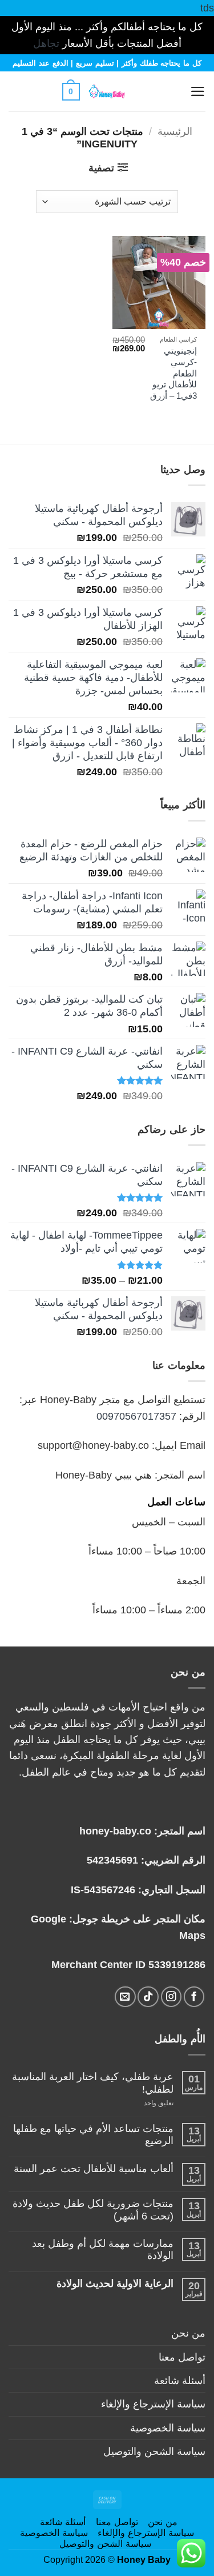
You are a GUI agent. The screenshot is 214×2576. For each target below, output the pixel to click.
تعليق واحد (147, 2103)
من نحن (188, 2333)
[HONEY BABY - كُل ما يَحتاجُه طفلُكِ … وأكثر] (107, 91)
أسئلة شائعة (180, 2381)
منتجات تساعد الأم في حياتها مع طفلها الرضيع (93, 2135)
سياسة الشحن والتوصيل (154, 2451)
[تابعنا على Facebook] (194, 1997)
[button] (170, 91)
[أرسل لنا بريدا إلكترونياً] (125, 1997)
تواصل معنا (182, 2357)
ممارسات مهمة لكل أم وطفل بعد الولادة (103, 2250)
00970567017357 (136, 1416)
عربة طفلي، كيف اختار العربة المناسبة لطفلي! (93, 2083)
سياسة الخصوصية (168, 2428)
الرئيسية (175, 131)
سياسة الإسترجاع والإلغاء (153, 2404)
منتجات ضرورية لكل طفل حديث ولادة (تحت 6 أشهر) (93, 2210)
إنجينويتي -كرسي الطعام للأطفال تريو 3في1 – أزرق (173, 373)
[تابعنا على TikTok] (148, 1997)
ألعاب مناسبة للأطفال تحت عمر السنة (94, 2169)
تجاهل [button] (46, 43)
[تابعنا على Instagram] (171, 1997)
